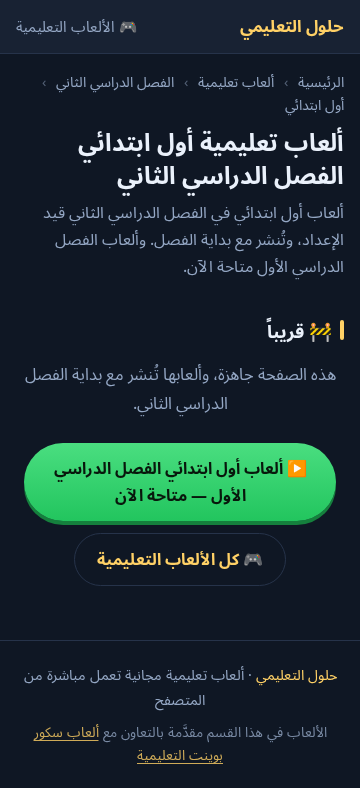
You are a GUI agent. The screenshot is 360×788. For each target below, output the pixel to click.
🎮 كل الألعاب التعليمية (180, 559)
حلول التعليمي (292, 25)
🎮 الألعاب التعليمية (76, 26)
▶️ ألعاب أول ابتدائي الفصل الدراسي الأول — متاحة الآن (180, 481)
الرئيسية (321, 81)
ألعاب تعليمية (236, 81)
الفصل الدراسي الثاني (115, 81)
